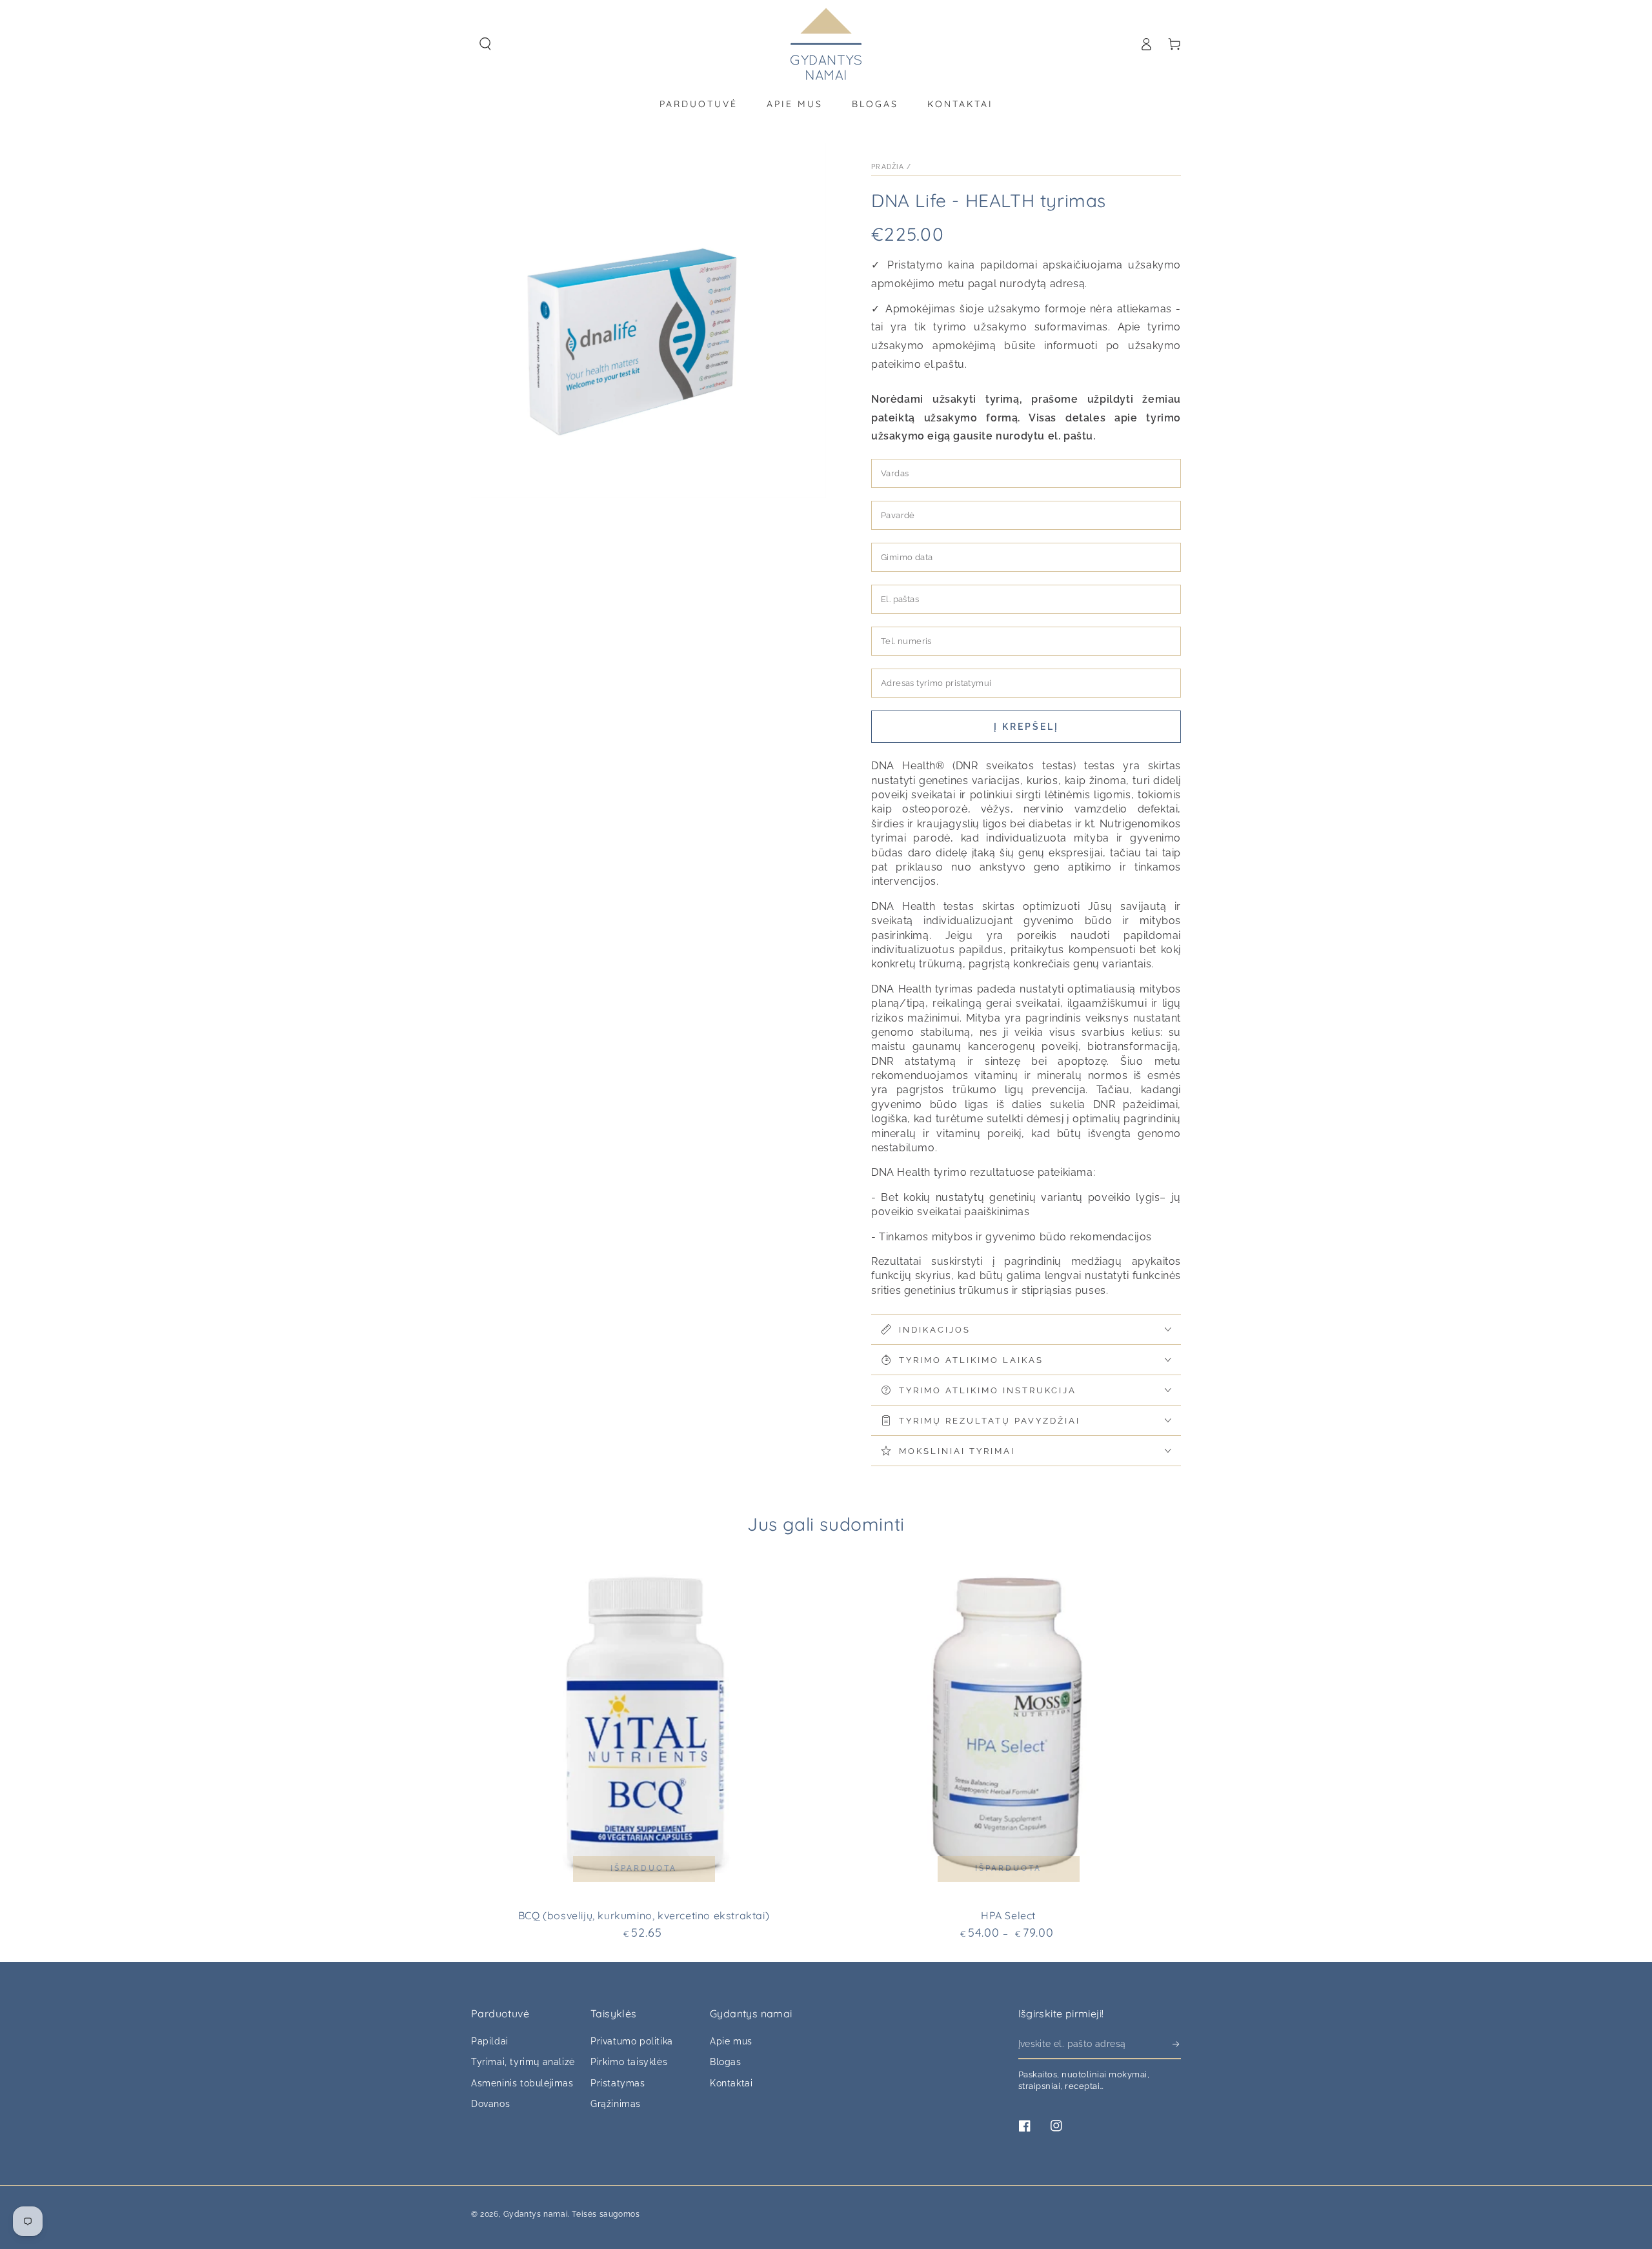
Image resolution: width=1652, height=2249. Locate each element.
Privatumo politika (632, 2041)
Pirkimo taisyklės (629, 2062)
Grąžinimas (616, 2104)
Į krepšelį (1026, 727)
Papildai (490, 2041)
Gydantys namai (536, 2214)
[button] (485, 44)
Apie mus (731, 2041)
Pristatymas (618, 2083)
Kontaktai (731, 2083)
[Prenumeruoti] (1177, 2044)
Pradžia (888, 167)
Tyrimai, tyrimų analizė (523, 2062)
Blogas (726, 2062)
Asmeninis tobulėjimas (522, 2083)
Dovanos (490, 2104)
